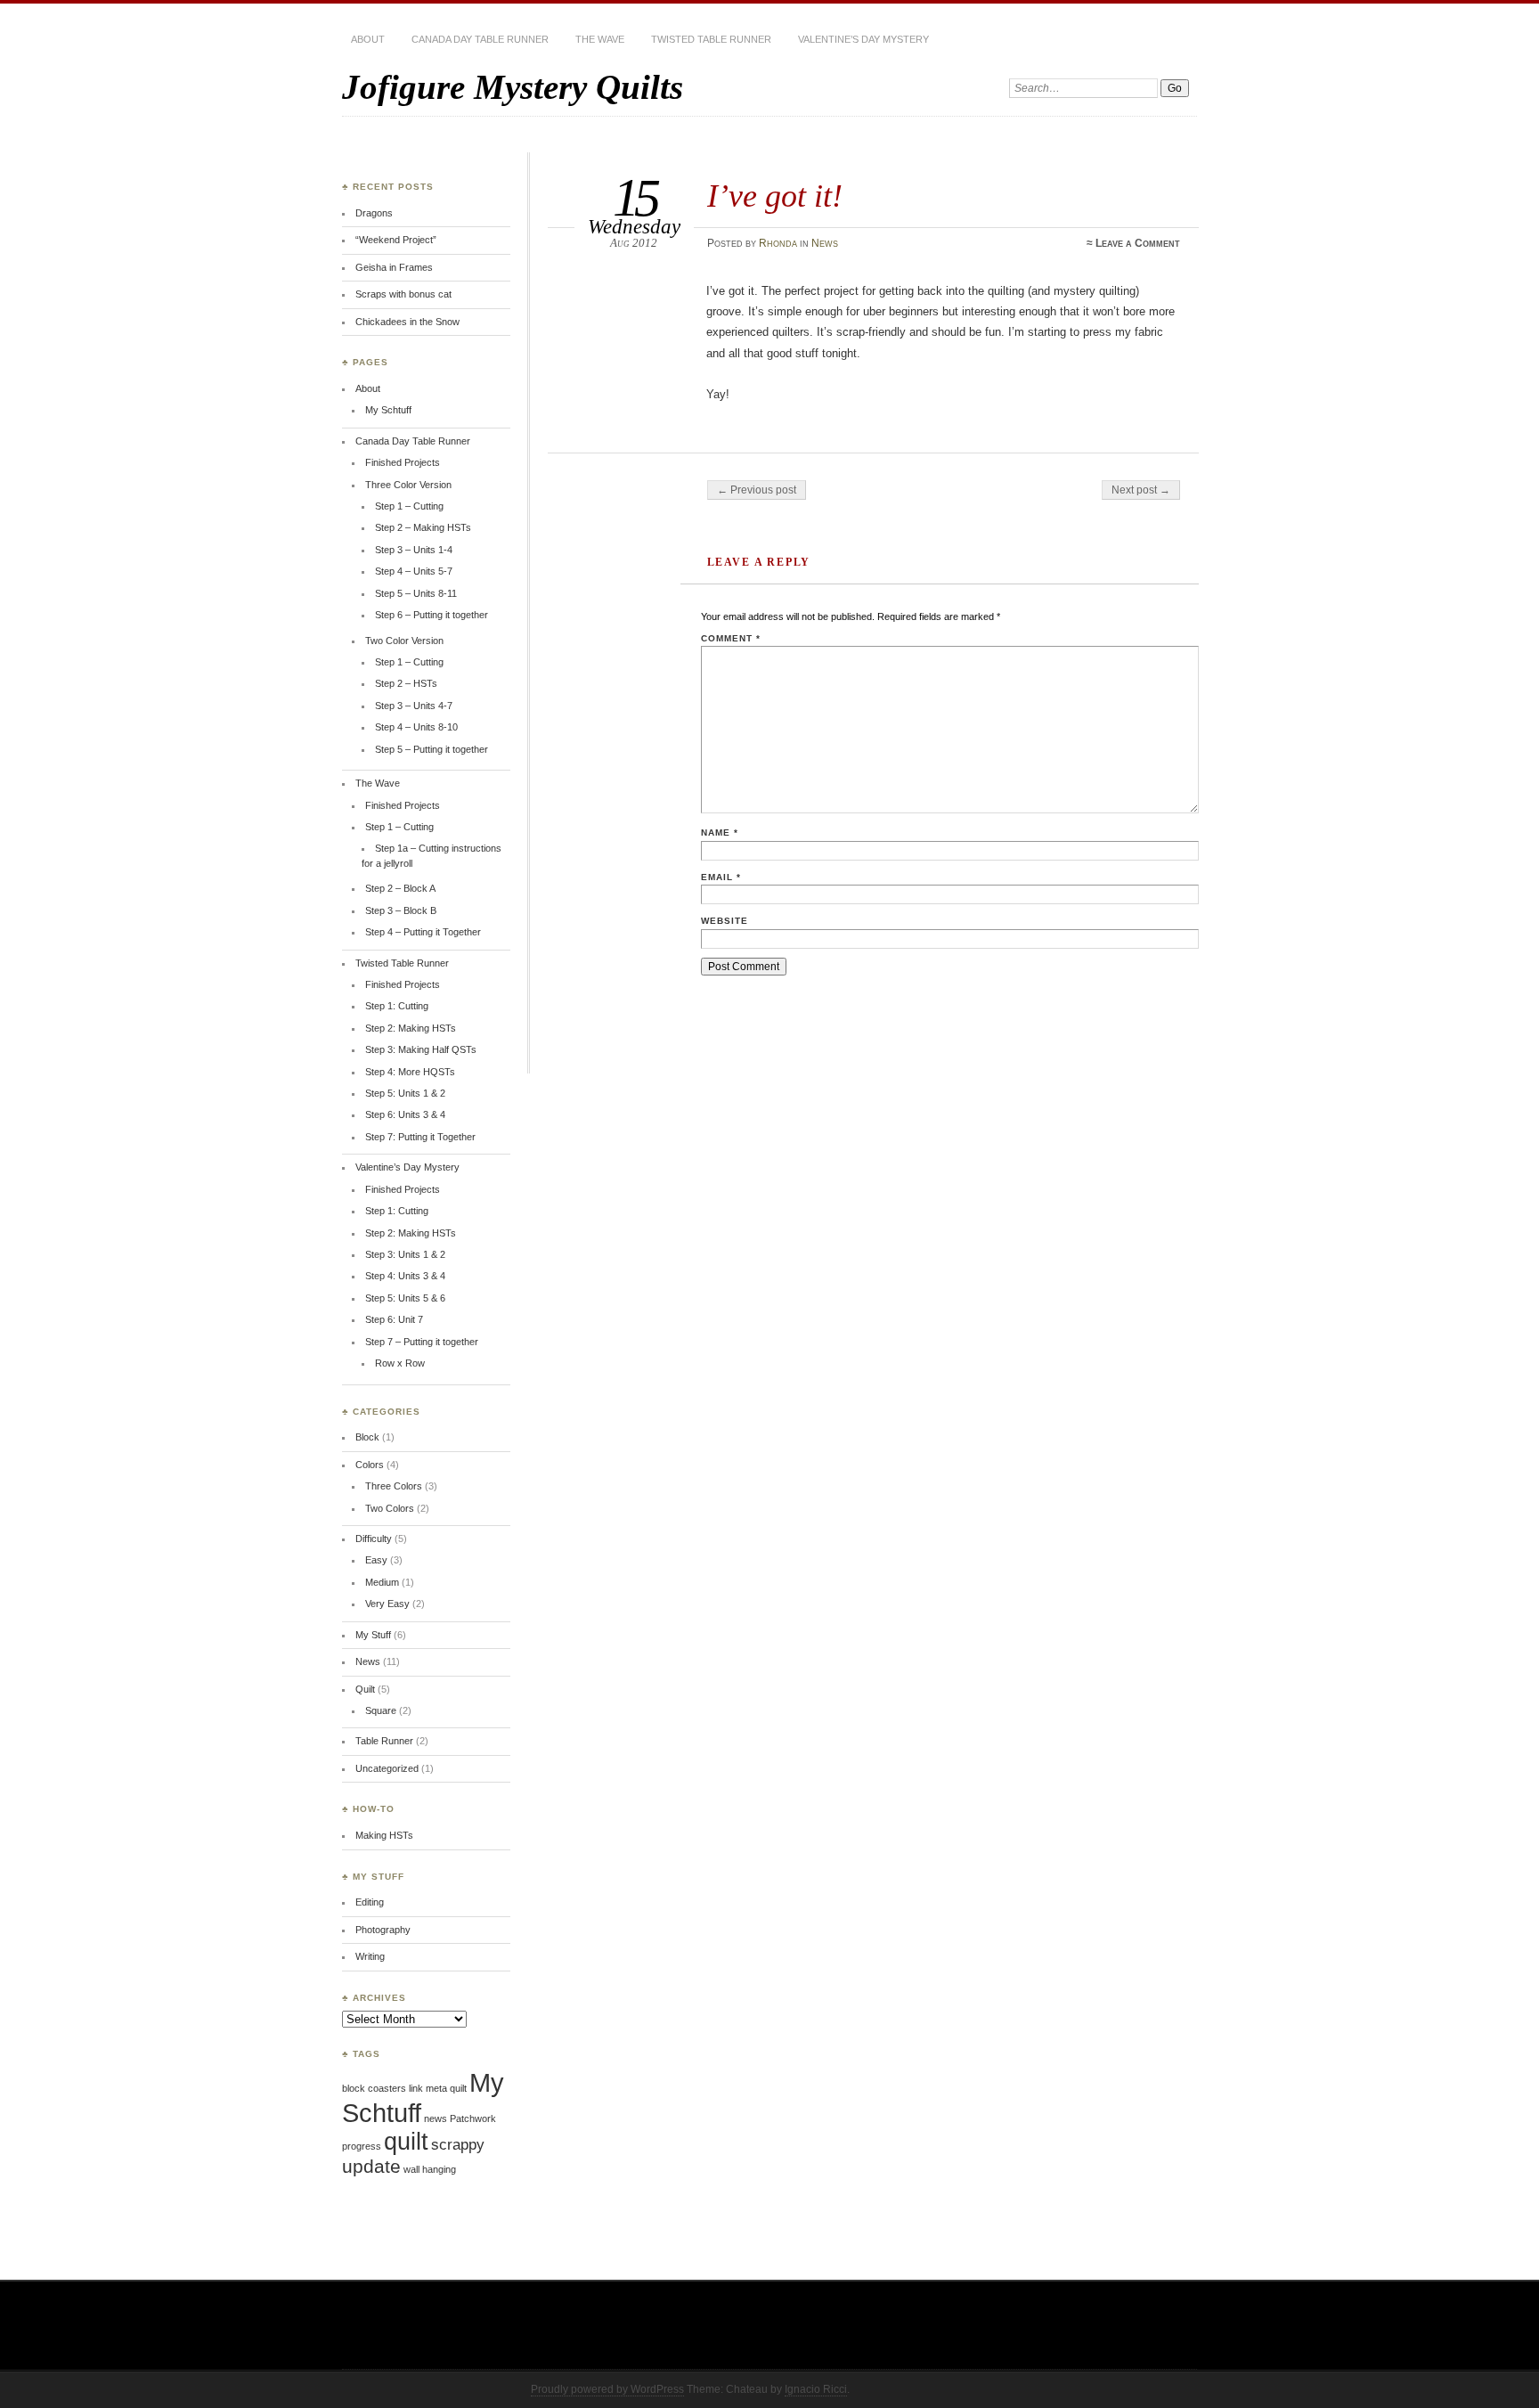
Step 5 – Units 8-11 (416, 593)
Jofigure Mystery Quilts (513, 87)
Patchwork (473, 2118)
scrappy (458, 2145)
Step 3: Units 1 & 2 (405, 1254)
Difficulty (374, 1539)
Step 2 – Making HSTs (423, 527)
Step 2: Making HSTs (411, 1028)
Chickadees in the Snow (407, 322)
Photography (383, 1930)
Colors (370, 1465)
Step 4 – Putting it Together (423, 932)
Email (721, 877)
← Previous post (757, 490)
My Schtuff (388, 410)
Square (381, 1710)
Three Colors (394, 1486)
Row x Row (400, 1363)
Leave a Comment (1138, 243)
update (371, 2166)
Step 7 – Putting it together (422, 1342)
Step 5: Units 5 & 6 (405, 1298)
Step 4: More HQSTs (410, 1072)
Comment (731, 638)
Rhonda (778, 243)
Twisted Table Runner (711, 39)
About (368, 39)
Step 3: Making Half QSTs (421, 1049)
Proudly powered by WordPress (607, 2389)
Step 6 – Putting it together (432, 615)
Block (367, 1437)
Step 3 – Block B (401, 910)
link (416, 2088)
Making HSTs (384, 1835)
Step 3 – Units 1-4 (414, 550)
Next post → (1141, 490)
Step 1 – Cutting (409, 506)
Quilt (365, 1689)
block (354, 2088)
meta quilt (446, 2088)
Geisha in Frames (394, 267)
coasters (387, 2088)
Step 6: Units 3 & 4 (405, 1114)
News (825, 243)
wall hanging (430, 2169)
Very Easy (387, 1604)
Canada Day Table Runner (480, 39)
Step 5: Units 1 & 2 (405, 1093)
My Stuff (373, 1635)
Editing (370, 1902)
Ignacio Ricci (816, 2389)
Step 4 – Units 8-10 (416, 727)
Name (720, 833)
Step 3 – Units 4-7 (414, 706)
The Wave (600, 39)
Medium (382, 1582)
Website (725, 921)
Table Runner (384, 1741)
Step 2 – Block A (400, 888)
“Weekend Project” (396, 240)
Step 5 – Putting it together (432, 749)
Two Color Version (404, 641)
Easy (376, 1560)
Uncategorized (387, 1768)
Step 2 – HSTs (406, 683)
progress (362, 2146)
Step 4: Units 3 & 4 (405, 1276)
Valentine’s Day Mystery (863, 39)
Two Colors (390, 1508)
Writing (370, 1956)
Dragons (374, 213)
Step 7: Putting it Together (420, 1137)
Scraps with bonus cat (403, 294)
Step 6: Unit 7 (394, 1319)
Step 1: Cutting (397, 1006)
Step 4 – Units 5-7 (414, 571)
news (436, 2118)
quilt (406, 2142)
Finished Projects (403, 462)
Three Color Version (408, 485)
